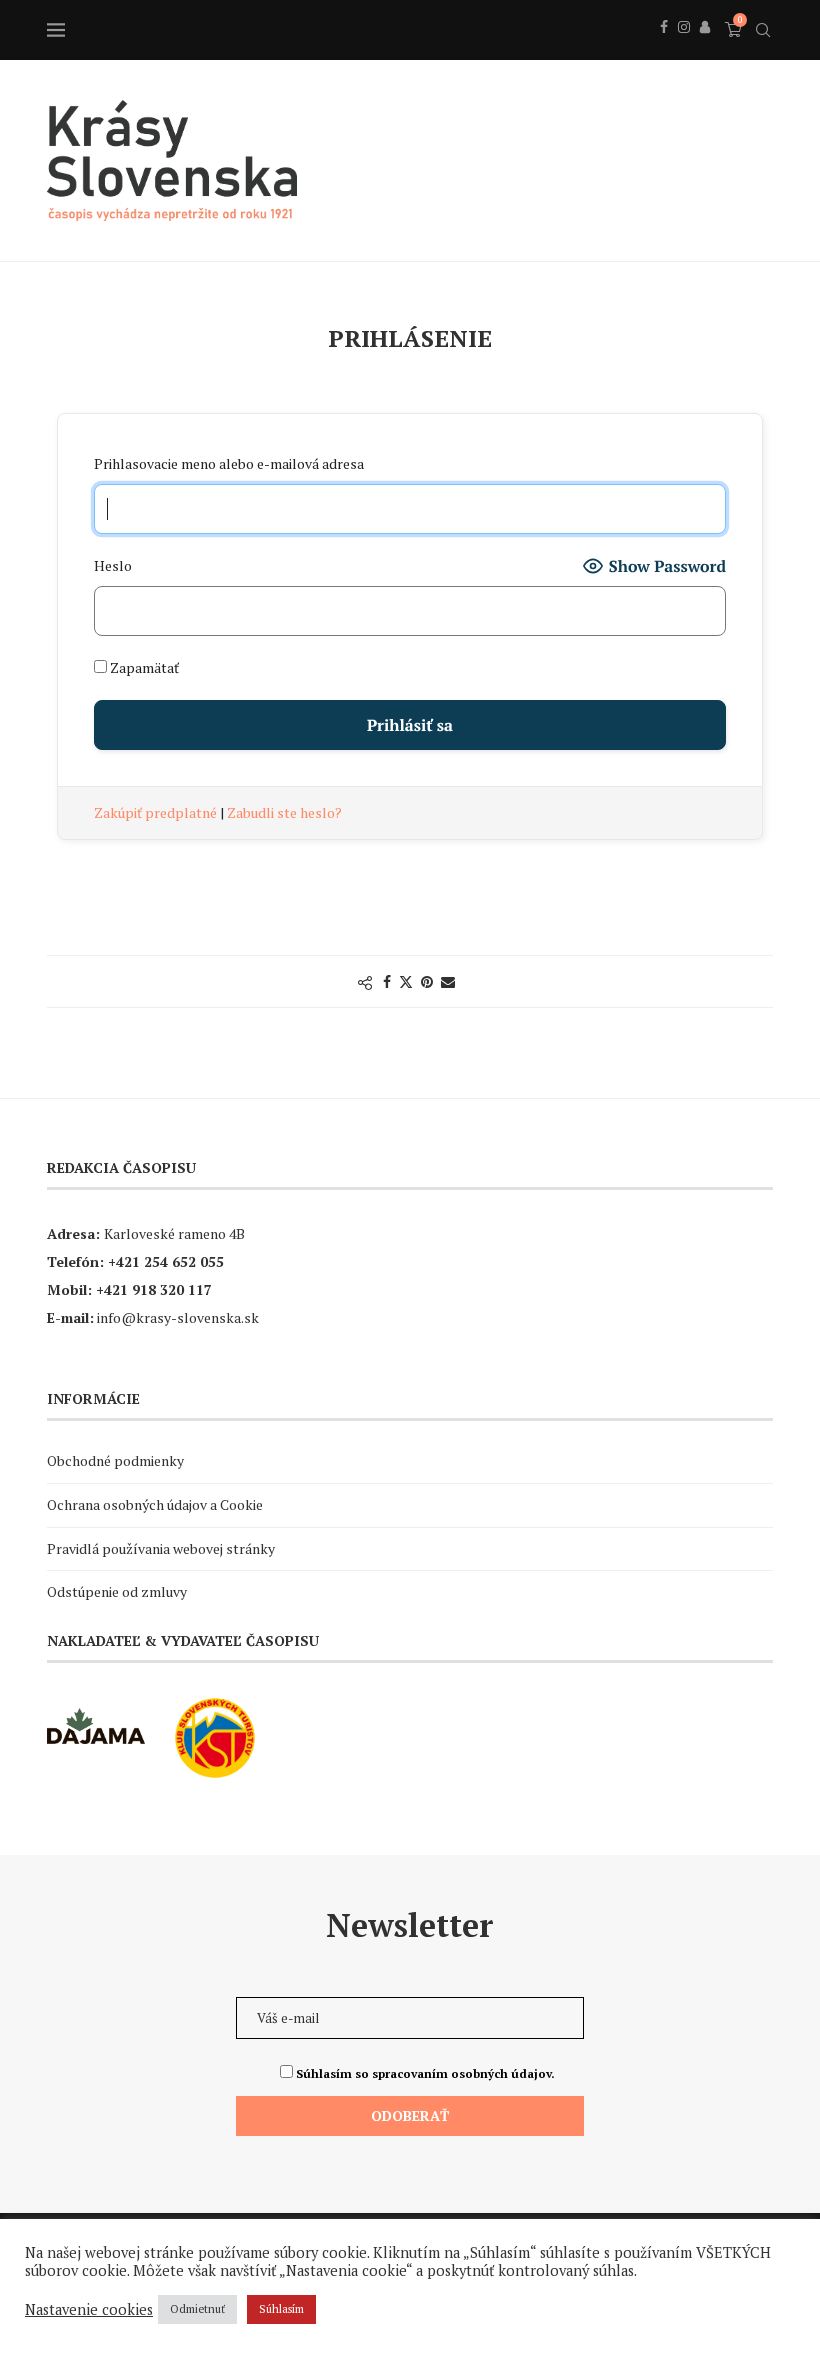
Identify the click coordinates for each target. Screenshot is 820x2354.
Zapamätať (143, 667)
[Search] (763, 30)
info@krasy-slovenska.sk (178, 1317)
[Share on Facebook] (387, 981)
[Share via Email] (448, 981)
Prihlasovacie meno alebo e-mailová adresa (229, 463)
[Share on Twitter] (406, 981)
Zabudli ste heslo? (284, 812)
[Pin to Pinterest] (427, 981)
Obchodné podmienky (115, 1460)
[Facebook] (664, 49)
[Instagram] (684, 49)
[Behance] (705, 49)
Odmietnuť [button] (197, 2309)
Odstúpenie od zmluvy (117, 1591)
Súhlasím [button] (281, 2309)
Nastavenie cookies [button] (89, 2310)
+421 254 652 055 (166, 1261)
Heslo (113, 565)
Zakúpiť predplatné (157, 812)
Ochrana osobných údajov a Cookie (155, 1504)
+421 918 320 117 (154, 1289)
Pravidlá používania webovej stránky (161, 1548)
